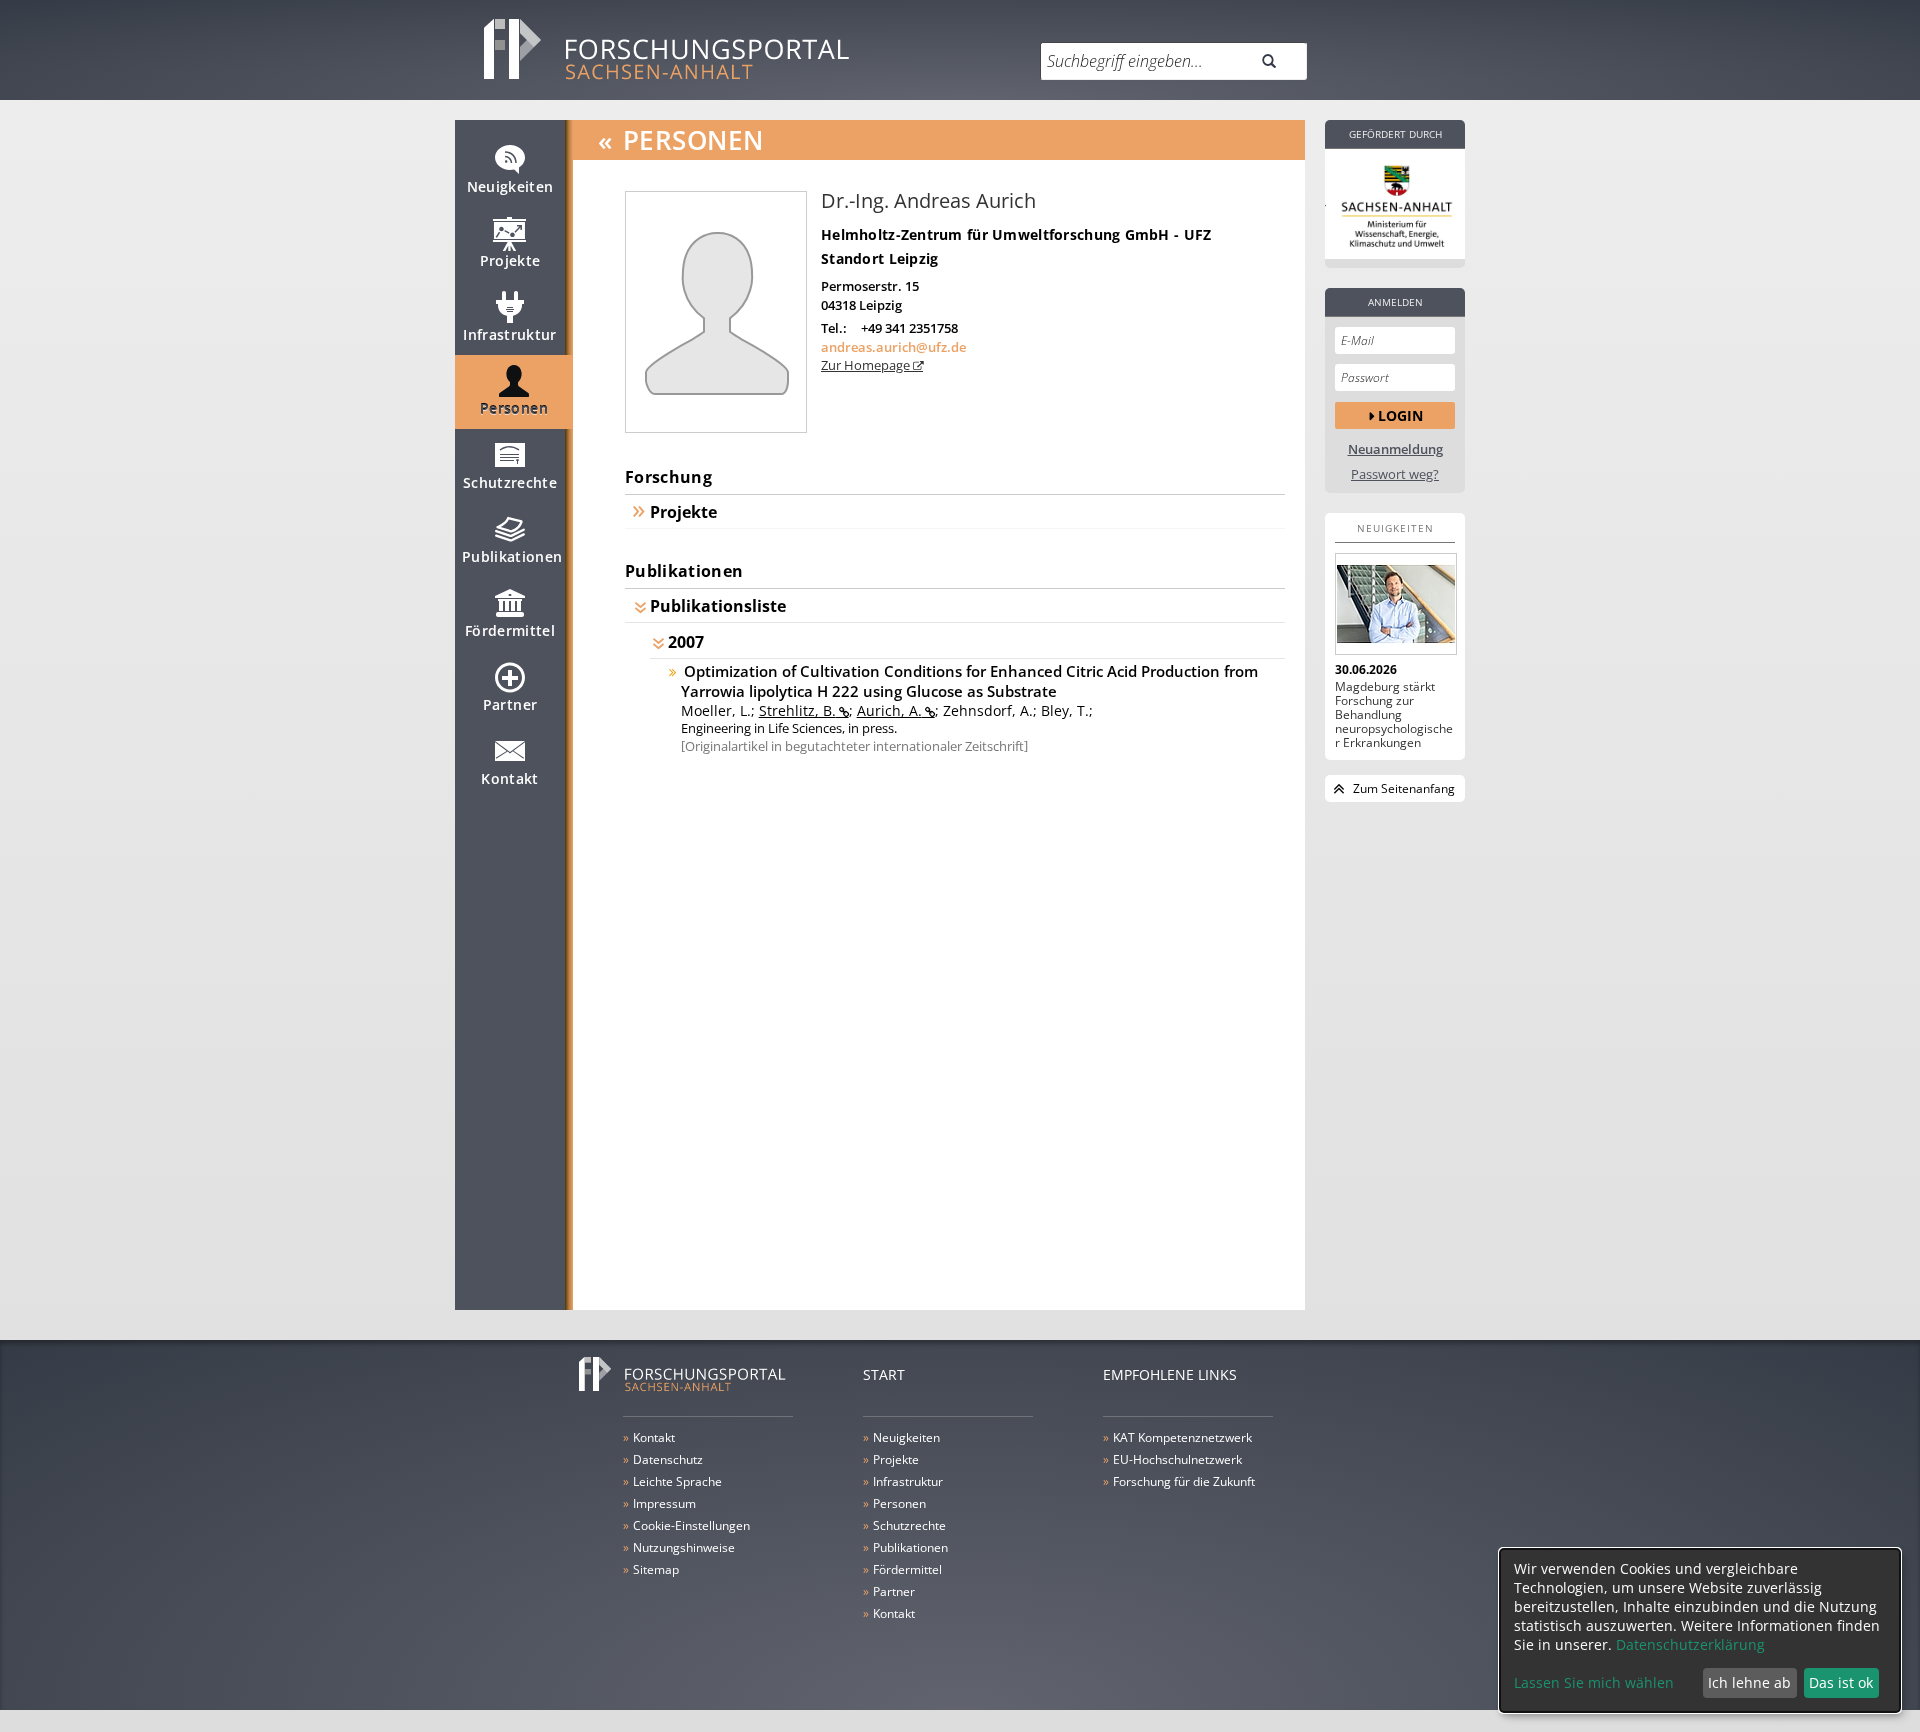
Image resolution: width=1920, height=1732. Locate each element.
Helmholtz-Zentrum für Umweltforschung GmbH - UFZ (1016, 234)
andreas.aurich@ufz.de (893, 347)
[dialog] (1700, 1630)
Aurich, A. (889, 710)
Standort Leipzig (879, 258)
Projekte (510, 260)
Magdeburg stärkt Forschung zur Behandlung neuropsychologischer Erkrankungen (1394, 715)
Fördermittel (510, 630)
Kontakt (509, 778)
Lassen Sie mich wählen (1594, 1682)
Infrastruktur (510, 334)
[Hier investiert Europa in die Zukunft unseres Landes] (1395, 204)
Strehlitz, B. (797, 710)
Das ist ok (1841, 1682)
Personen (514, 408)
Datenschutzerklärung (1690, 1644)
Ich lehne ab (1749, 1682)
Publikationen (512, 556)
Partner (510, 704)
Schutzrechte (510, 482)
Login (1400, 415)
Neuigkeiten (510, 186)
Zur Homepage (867, 365)
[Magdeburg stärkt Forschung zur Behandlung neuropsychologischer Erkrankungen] (1395, 604)
